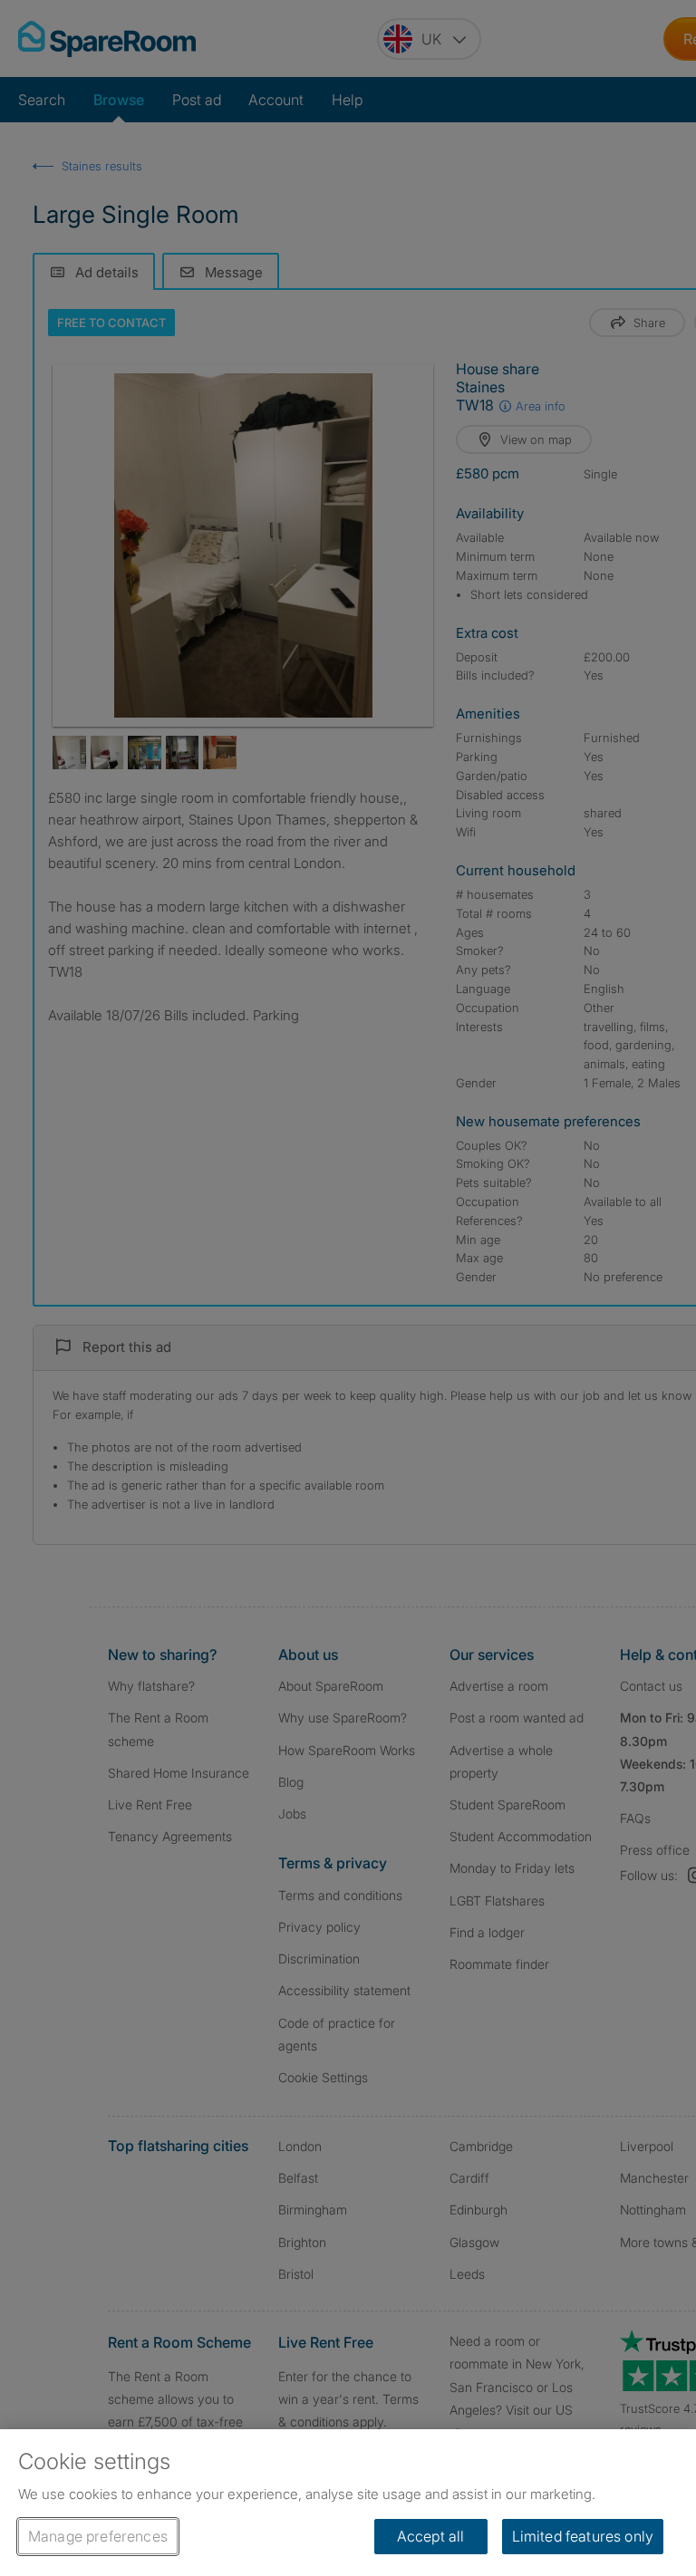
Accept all (431, 2536)
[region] (348, 2503)
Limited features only (583, 2536)
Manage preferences (98, 2536)
